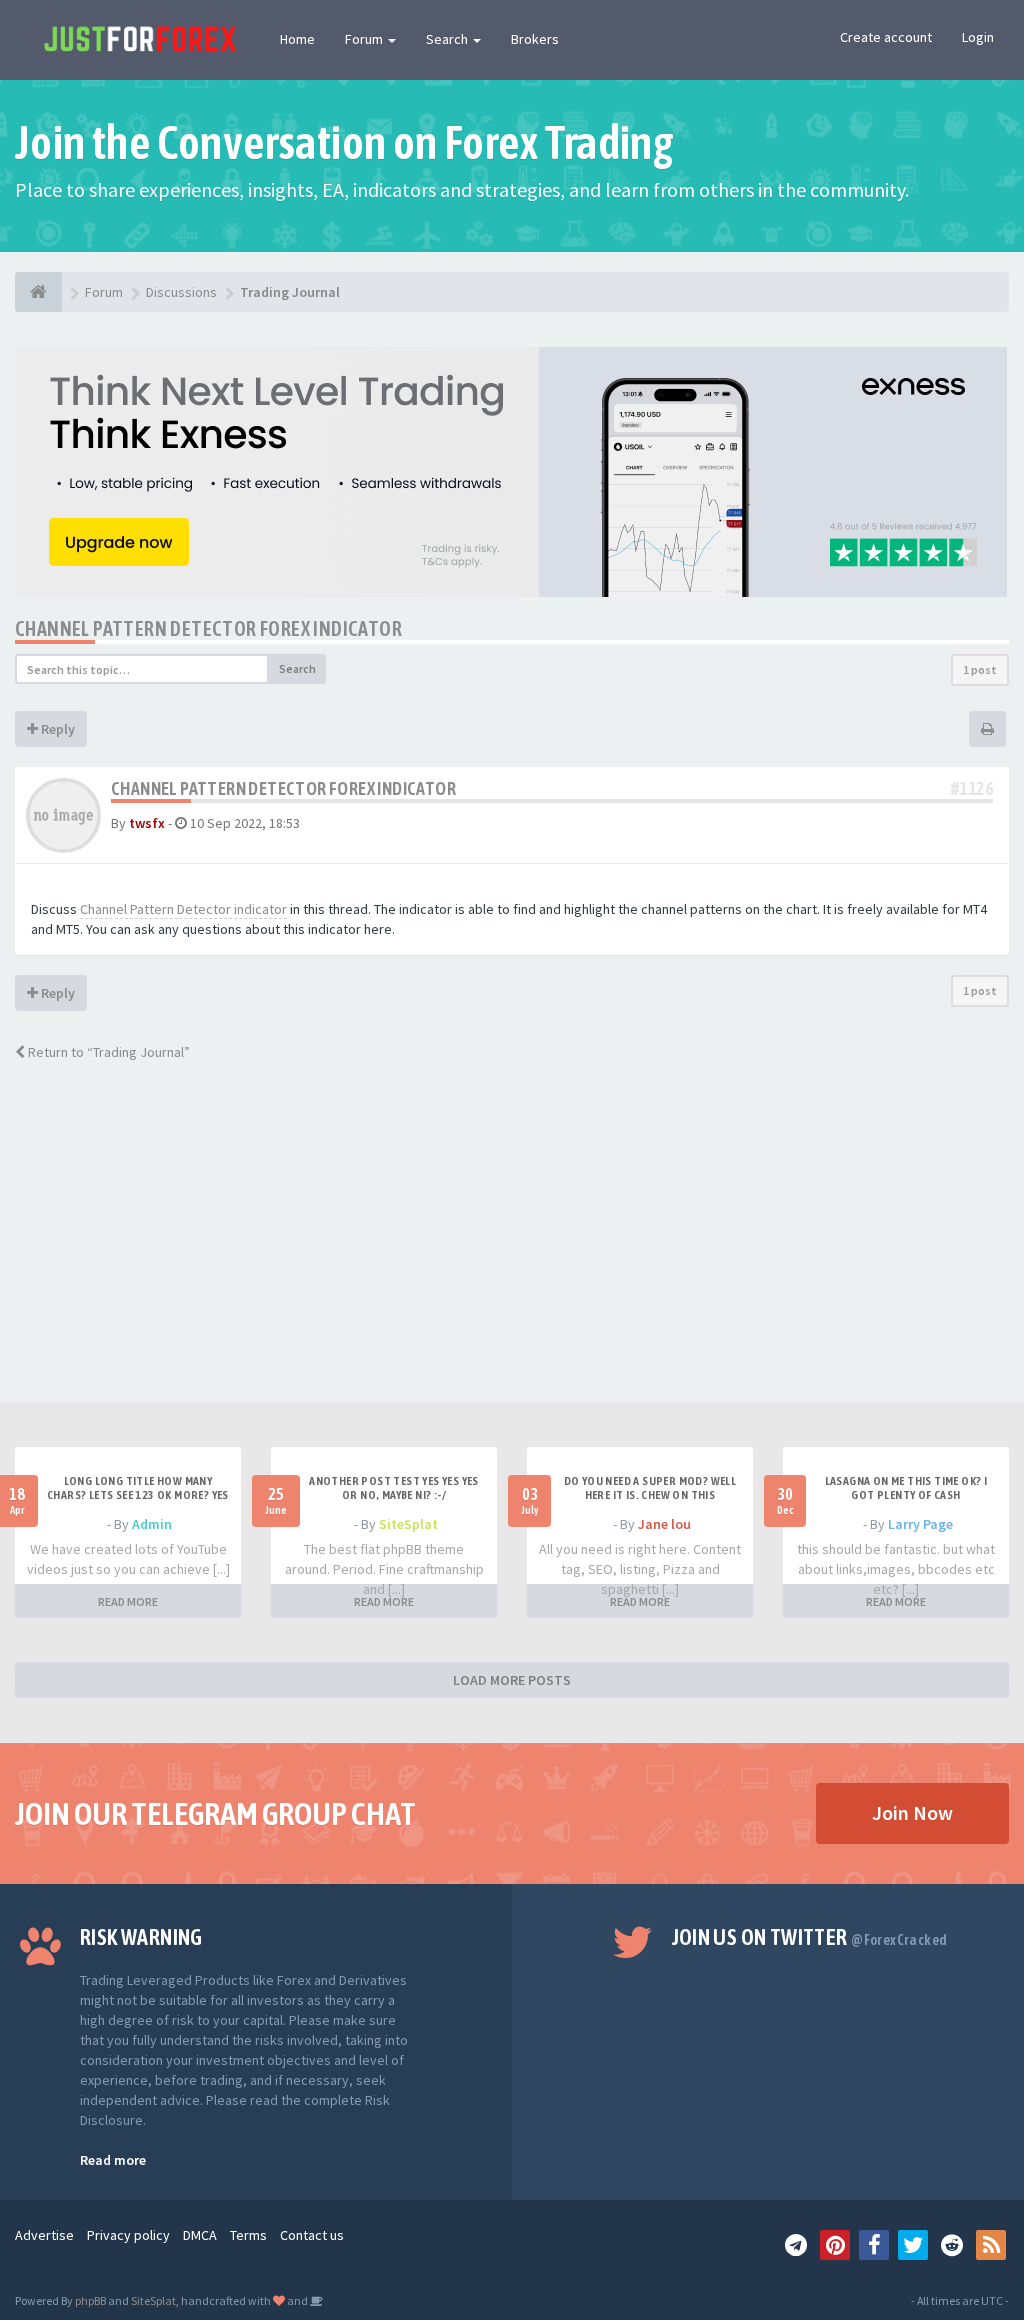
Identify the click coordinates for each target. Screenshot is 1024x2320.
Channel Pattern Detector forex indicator (208, 628)
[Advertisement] (512, 1252)
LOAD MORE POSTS (512, 1680)
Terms (248, 2235)
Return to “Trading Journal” (107, 1052)
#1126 (972, 788)
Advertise (44, 2235)
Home (297, 39)
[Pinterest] (835, 2245)
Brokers (535, 39)
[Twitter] (913, 2245)
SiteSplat (408, 1524)
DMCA (200, 2235)
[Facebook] (874, 2245)
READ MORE (128, 1601)
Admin (152, 1524)
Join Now (912, 1812)
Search (448, 39)
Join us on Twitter (810, 1937)
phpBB (90, 2300)
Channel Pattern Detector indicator (183, 909)
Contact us (312, 2235)
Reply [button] (56, 729)
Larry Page (920, 1524)
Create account (886, 37)
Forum (365, 39)
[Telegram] (796, 2245)
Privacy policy (128, 2235)
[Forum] (38, 292)
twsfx (147, 823)
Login (978, 37)
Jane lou (664, 1524)
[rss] (991, 2245)
